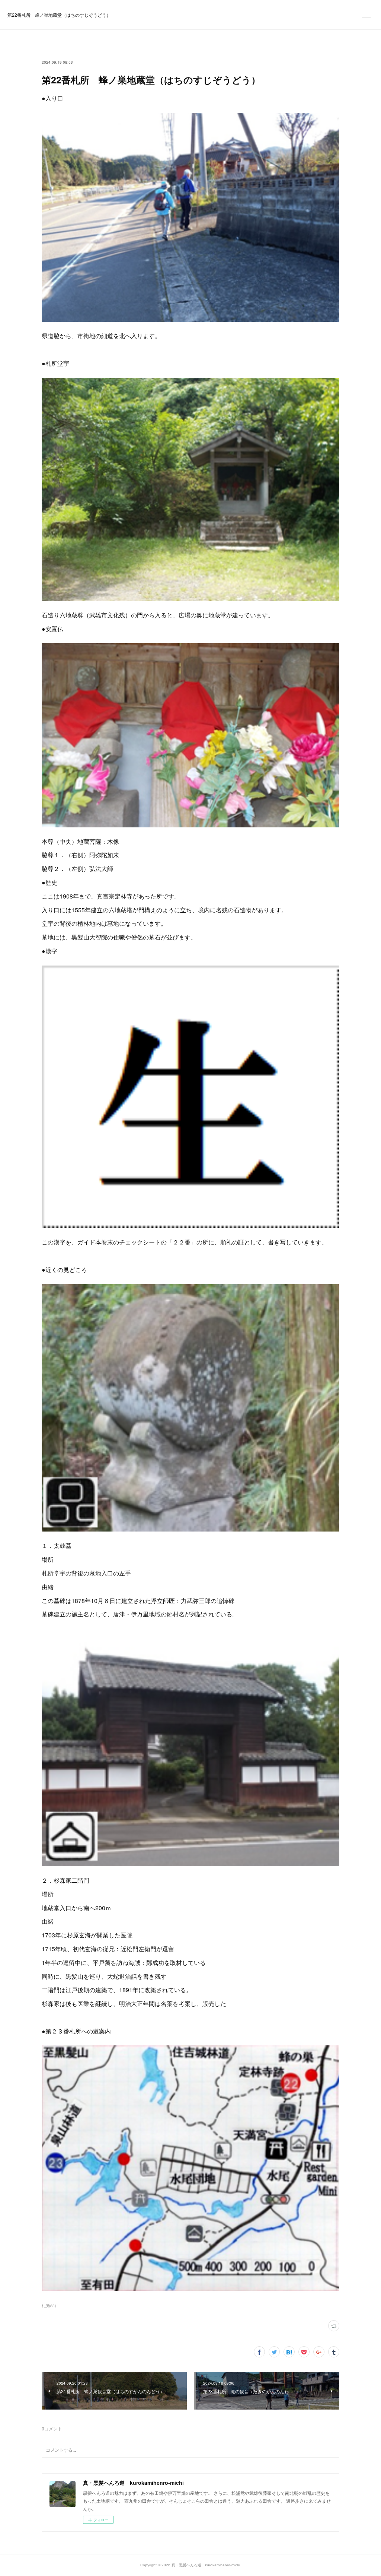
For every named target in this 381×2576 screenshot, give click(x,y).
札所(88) (49, 2306)
